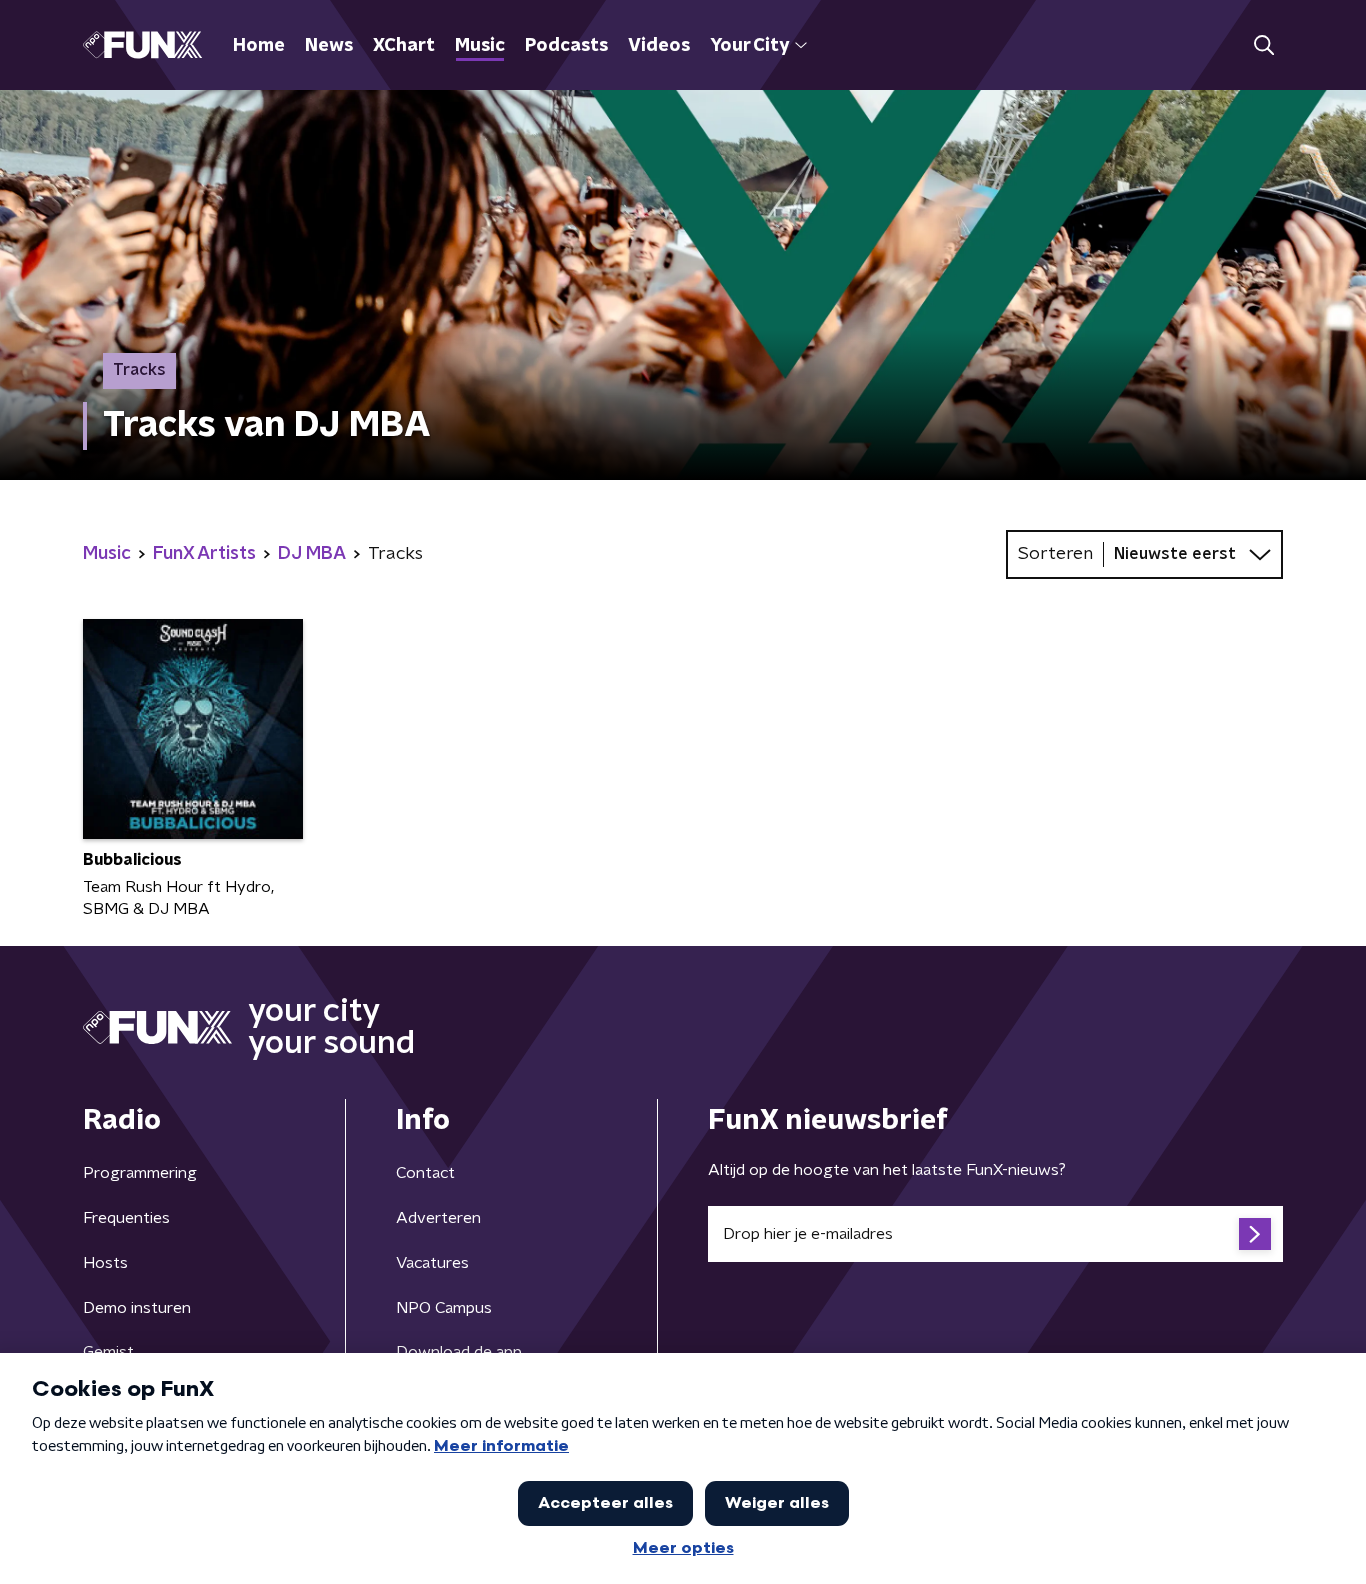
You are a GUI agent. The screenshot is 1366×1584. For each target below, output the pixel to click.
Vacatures (432, 1263)
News (329, 46)
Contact (425, 1173)
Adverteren (438, 1218)
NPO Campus (444, 1308)
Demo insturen (137, 1308)
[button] (1263, 45)
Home (259, 46)
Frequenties (126, 1218)
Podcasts (566, 46)
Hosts (105, 1263)
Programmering (140, 1173)
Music (480, 46)
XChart (404, 46)
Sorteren (1055, 554)
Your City (749, 46)
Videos (659, 46)
